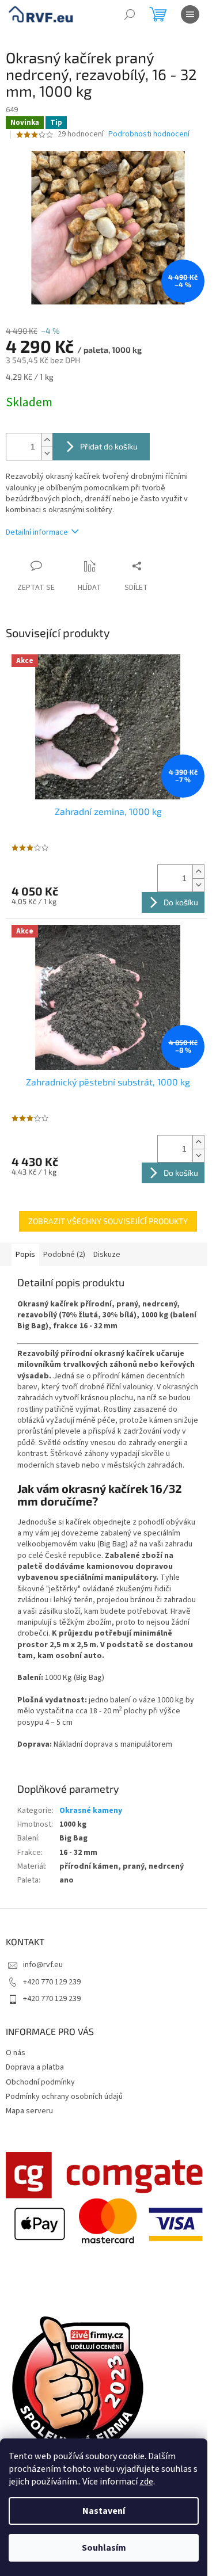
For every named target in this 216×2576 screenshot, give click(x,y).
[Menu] (190, 14)
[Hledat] (130, 14)
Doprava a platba (35, 2067)
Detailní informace (37, 532)
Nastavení (104, 2511)
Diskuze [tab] (107, 1255)
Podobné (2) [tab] (64, 1255)
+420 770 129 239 (52, 1982)
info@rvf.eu (43, 1965)
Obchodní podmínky (40, 2082)
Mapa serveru (29, 2111)
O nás (16, 2053)
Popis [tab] (25, 1255)
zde (146, 2482)
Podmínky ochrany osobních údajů (64, 2097)
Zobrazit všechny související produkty (108, 1221)
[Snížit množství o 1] (47, 453)
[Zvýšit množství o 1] (47, 440)
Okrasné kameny (91, 1811)
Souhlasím (104, 2548)
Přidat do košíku (109, 446)
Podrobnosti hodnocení (149, 134)
